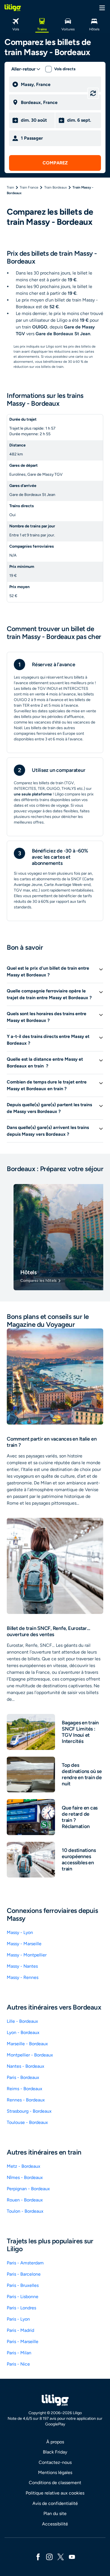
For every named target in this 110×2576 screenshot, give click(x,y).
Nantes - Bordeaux (26, 2066)
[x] (61, 2556)
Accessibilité (55, 2524)
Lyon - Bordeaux (23, 2032)
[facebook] (38, 2556)
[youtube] (72, 2556)
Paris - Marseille (23, 2342)
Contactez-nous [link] (55, 2462)
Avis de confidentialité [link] (55, 2503)
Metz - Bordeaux (24, 2166)
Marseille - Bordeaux (27, 2044)
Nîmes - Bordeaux (25, 2177)
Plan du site (55, 2513)
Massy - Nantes (22, 1966)
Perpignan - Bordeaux (28, 2189)
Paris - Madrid (20, 2330)
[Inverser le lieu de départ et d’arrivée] (93, 93)
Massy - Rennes (23, 1977)
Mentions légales (55, 2472)
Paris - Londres (21, 2308)
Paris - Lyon (18, 2319)
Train (10, 187)
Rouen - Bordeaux (25, 2200)
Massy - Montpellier (27, 1955)
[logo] (13, 8)
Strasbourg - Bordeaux (29, 2111)
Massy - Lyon (20, 1932)
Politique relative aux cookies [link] (55, 2493)
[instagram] (49, 2556)
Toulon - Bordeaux (25, 2211)
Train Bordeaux (56, 187)
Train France (29, 187)
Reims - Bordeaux (25, 2089)
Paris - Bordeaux (23, 2077)
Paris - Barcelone (24, 2274)
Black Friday (55, 2452)
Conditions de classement (55, 2483)
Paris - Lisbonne (23, 2297)
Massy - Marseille (24, 1944)
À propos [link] (55, 2442)
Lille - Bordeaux (22, 2021)
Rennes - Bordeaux (26, 2100)
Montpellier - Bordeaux (30, 2055)
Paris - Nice (18, 2364)
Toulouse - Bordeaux (27, 2122)
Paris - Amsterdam (25, 2263)
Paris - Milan (19, 2353)
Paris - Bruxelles (23, 2285)
